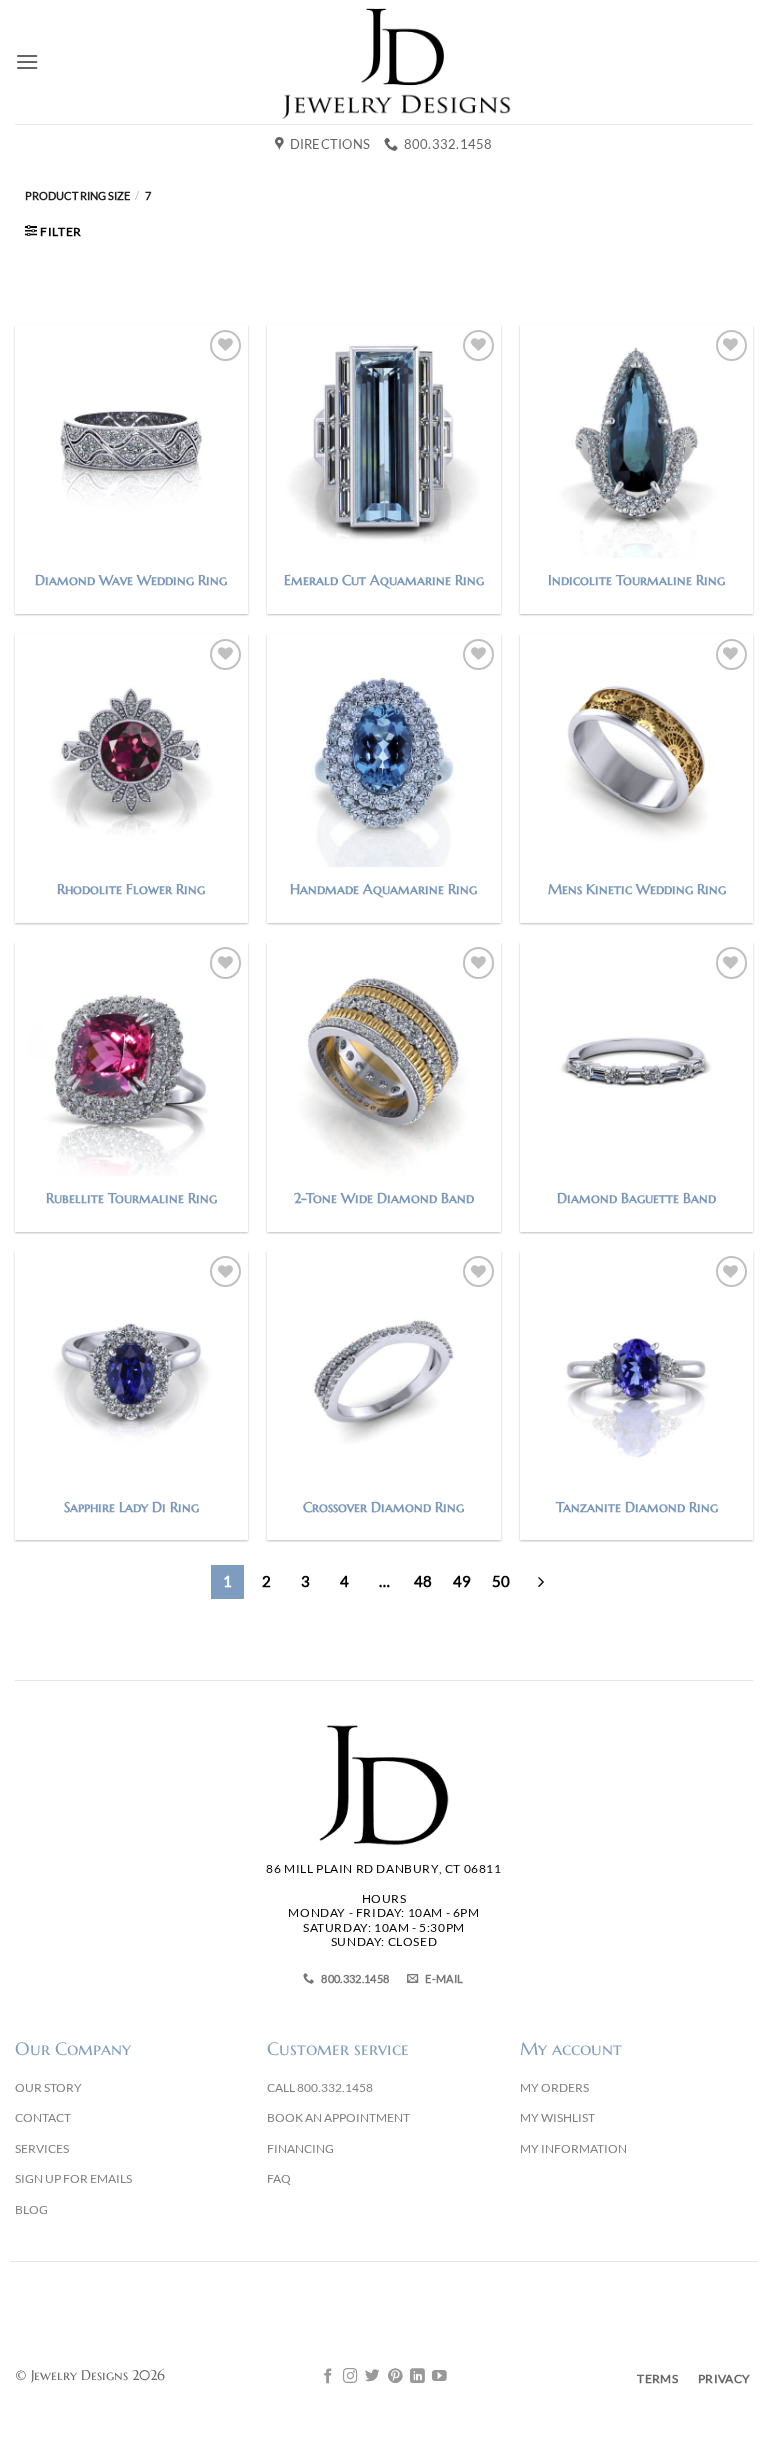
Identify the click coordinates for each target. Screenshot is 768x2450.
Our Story (48, 2087)
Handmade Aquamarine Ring (383, 889)
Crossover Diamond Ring (383, 1507)
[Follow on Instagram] (350, 2377)
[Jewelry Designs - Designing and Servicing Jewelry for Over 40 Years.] (396, 62)
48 (423, 1581)
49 (462, 1581)
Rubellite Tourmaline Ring (131, 1198)
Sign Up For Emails (73, 2178)
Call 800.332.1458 (320, 2087)
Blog (31, 2209)
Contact (43, 2117)
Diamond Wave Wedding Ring (131, 580)
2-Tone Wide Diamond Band (384, 1198)
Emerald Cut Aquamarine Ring (384, 580)
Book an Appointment (338, 2117)
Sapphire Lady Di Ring (131, 1507)
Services (42, 2148)
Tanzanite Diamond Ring (637, 1507)
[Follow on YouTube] (439, 2377)
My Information (573, 2148)
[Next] (541, 1582)
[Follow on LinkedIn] (417, 2377)
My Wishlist (557, 2117)
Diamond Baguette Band (636, 1198)
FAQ (279, 2178)
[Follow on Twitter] (372, 2377)
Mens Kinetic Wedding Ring (637, 889)
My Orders (554, 2087)
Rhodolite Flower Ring (131, 889)
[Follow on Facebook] (328, 2377)
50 (501, 1581)
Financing (300, 2148)
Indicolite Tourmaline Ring (636, 580)
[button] (27, 61)
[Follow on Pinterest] (395, 2377)
